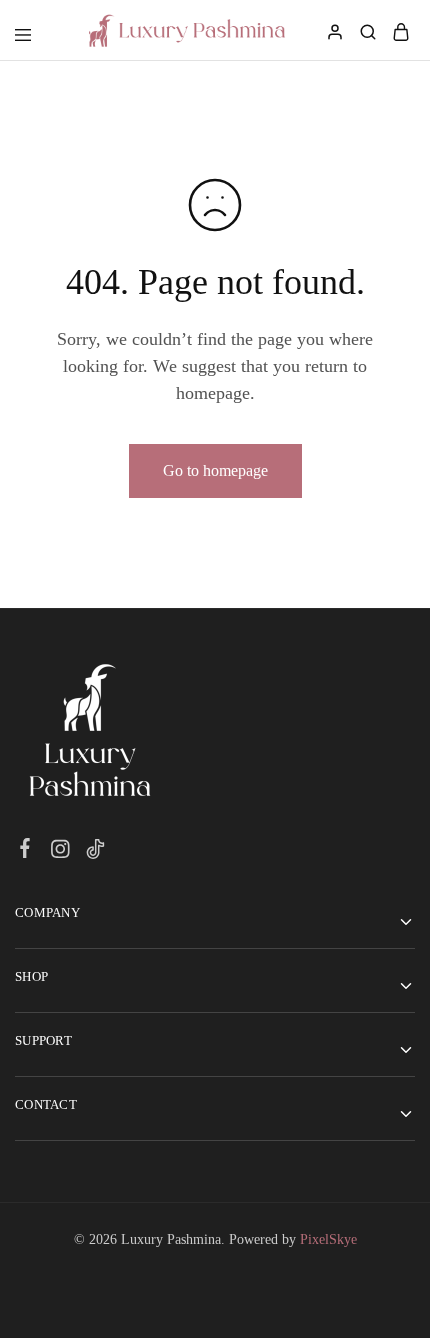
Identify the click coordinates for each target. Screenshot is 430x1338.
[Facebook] (25, 848)
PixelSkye (328, 1239)
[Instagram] (60, 849)
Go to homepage (215, 470)
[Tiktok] (95, 849)
